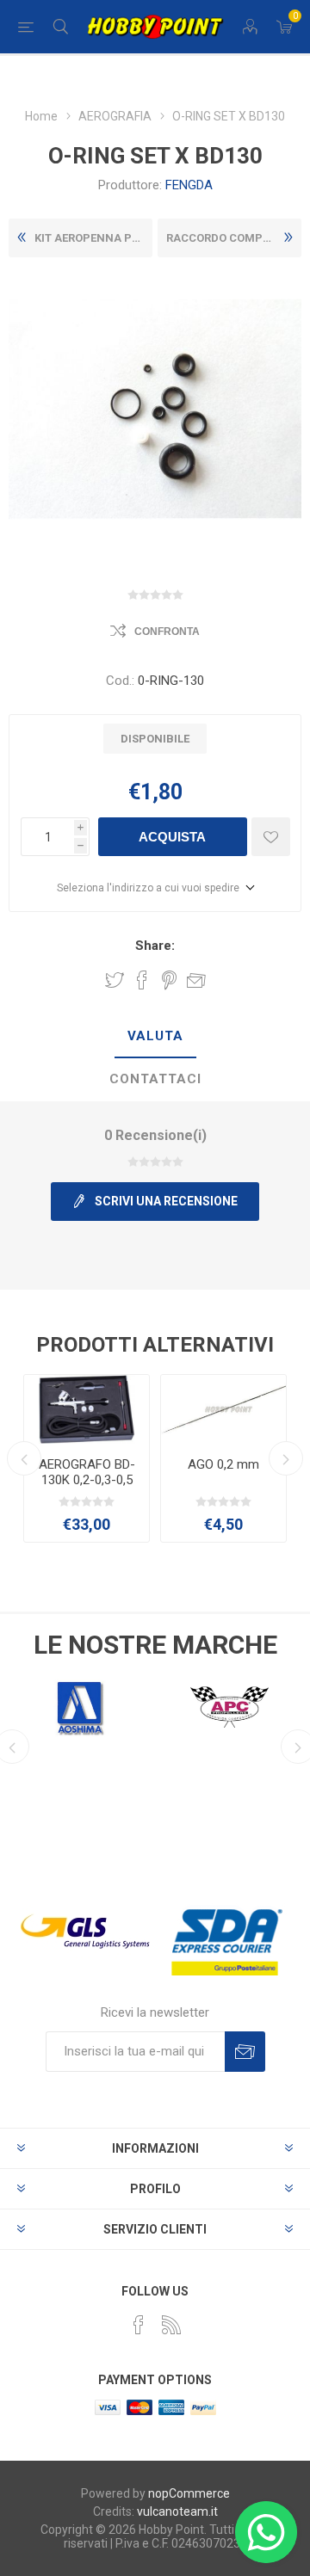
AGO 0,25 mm (102, 1464)
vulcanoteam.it (177, 2511)
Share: (155, 946)
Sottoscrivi (245, 2052)
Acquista (172, 837)
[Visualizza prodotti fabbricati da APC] (81, 1707)
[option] (102, 1458)
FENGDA (189, 185)
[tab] (155, 1037)
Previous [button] (24, 1458)
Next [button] (286, 1458)
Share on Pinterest (169, 980)
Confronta (167, 632)
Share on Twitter (115, 980)
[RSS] (171, 2325)
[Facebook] (139, 2325)
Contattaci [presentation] (155, 1079)
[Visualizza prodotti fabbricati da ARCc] (229, 1707)
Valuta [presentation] (155, 1036)
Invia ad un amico (196, 980)
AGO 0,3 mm (239, 1464)
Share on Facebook (142, 980)
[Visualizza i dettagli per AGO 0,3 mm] (239, 1409)
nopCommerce (189, 2493)
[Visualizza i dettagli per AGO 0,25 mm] (102, 1409)
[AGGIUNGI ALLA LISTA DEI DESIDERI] (271, 837)
